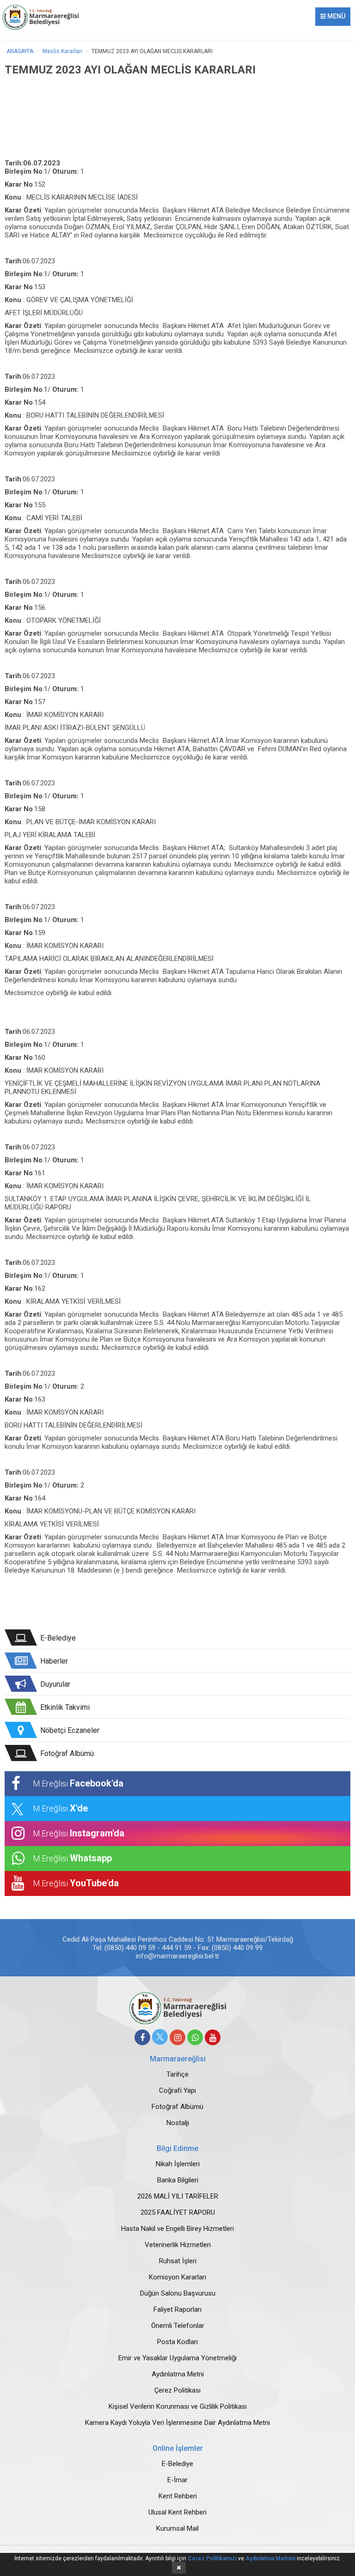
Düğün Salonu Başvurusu (178, 2293)
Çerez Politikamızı (212, 2558)
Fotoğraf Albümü (177, 2107)
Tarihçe (177, 2074)
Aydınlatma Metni (178, 2374)
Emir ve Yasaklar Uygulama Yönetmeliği (177, 2358)
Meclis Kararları (62, 51)
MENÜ (336, 16)
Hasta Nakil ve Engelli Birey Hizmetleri (177, 2229)
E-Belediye (177, 2464)
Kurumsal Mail (177, 2528)
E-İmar (177, 2480)
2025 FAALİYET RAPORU (178, 2212)
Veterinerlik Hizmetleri (178, 2245)
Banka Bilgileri (178, 2180)
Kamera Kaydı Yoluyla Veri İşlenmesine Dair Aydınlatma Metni (177, 2423)
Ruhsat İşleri (178, 2261)
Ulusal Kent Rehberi (177, 2512)
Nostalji (178, 2123)
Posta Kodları (177, 2342)
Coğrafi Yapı (177, 2090)
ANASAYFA (20, 51)
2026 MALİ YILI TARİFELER (178, 2196)
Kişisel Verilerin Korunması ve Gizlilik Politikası (178, 2406)
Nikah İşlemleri (178, 2164)
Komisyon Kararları (177, 2277)
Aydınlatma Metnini (270, 2558)
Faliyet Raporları (177, 2309)
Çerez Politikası (177, 2390)
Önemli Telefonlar (178, 2326)
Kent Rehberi (178, 2496)
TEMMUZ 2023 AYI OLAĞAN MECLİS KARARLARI (152, 51)
